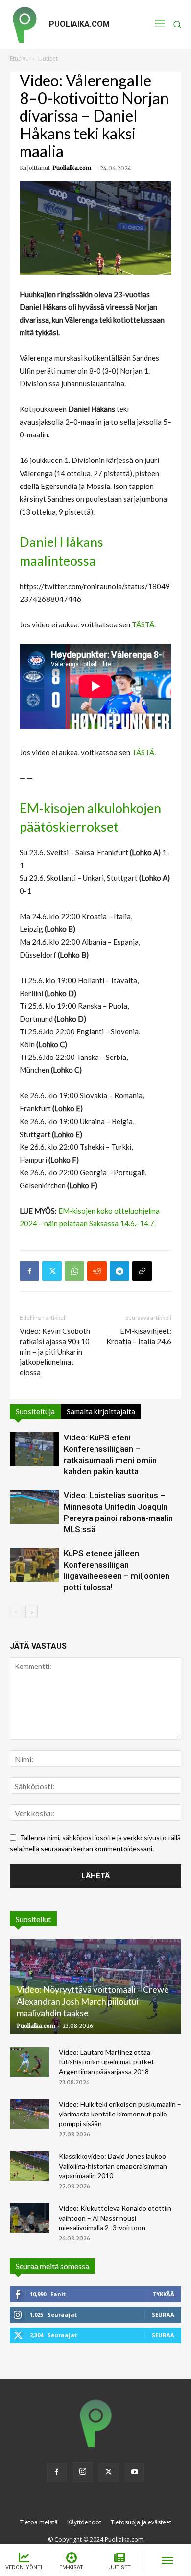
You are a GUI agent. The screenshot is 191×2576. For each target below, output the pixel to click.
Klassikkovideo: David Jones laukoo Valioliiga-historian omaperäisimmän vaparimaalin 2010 (113, 2166)
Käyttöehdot (84, 2522)
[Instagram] (83, 2472)
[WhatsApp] (74, 1271)
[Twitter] (52, 1271)
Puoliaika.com (72, 168)
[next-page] (32, 1612)
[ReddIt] (97, 1271)
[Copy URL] (142, 1271)
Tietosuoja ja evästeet (141, 2522)
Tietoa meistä (39, 2522)
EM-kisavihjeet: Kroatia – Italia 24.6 (139, 1336)
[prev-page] (16, 1612)
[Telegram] (119, 1271)
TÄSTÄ (143, 624)
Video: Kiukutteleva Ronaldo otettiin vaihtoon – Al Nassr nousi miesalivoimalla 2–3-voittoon (115, 2218)
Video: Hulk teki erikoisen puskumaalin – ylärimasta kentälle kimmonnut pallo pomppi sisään (120, 2114)
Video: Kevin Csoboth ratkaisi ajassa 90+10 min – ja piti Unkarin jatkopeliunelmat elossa (55, 1352)
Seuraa (163, 2315)
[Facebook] (29, 1271)
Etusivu (19, 59)
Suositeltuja (35, 1411)
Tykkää (163, 2294)
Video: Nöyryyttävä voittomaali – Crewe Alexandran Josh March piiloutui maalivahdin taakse (93, 2001)
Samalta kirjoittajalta (101, 1411)
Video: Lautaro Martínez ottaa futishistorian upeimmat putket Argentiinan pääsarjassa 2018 (107, 2062)
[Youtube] (135, 2472)
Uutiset (48, 59)
